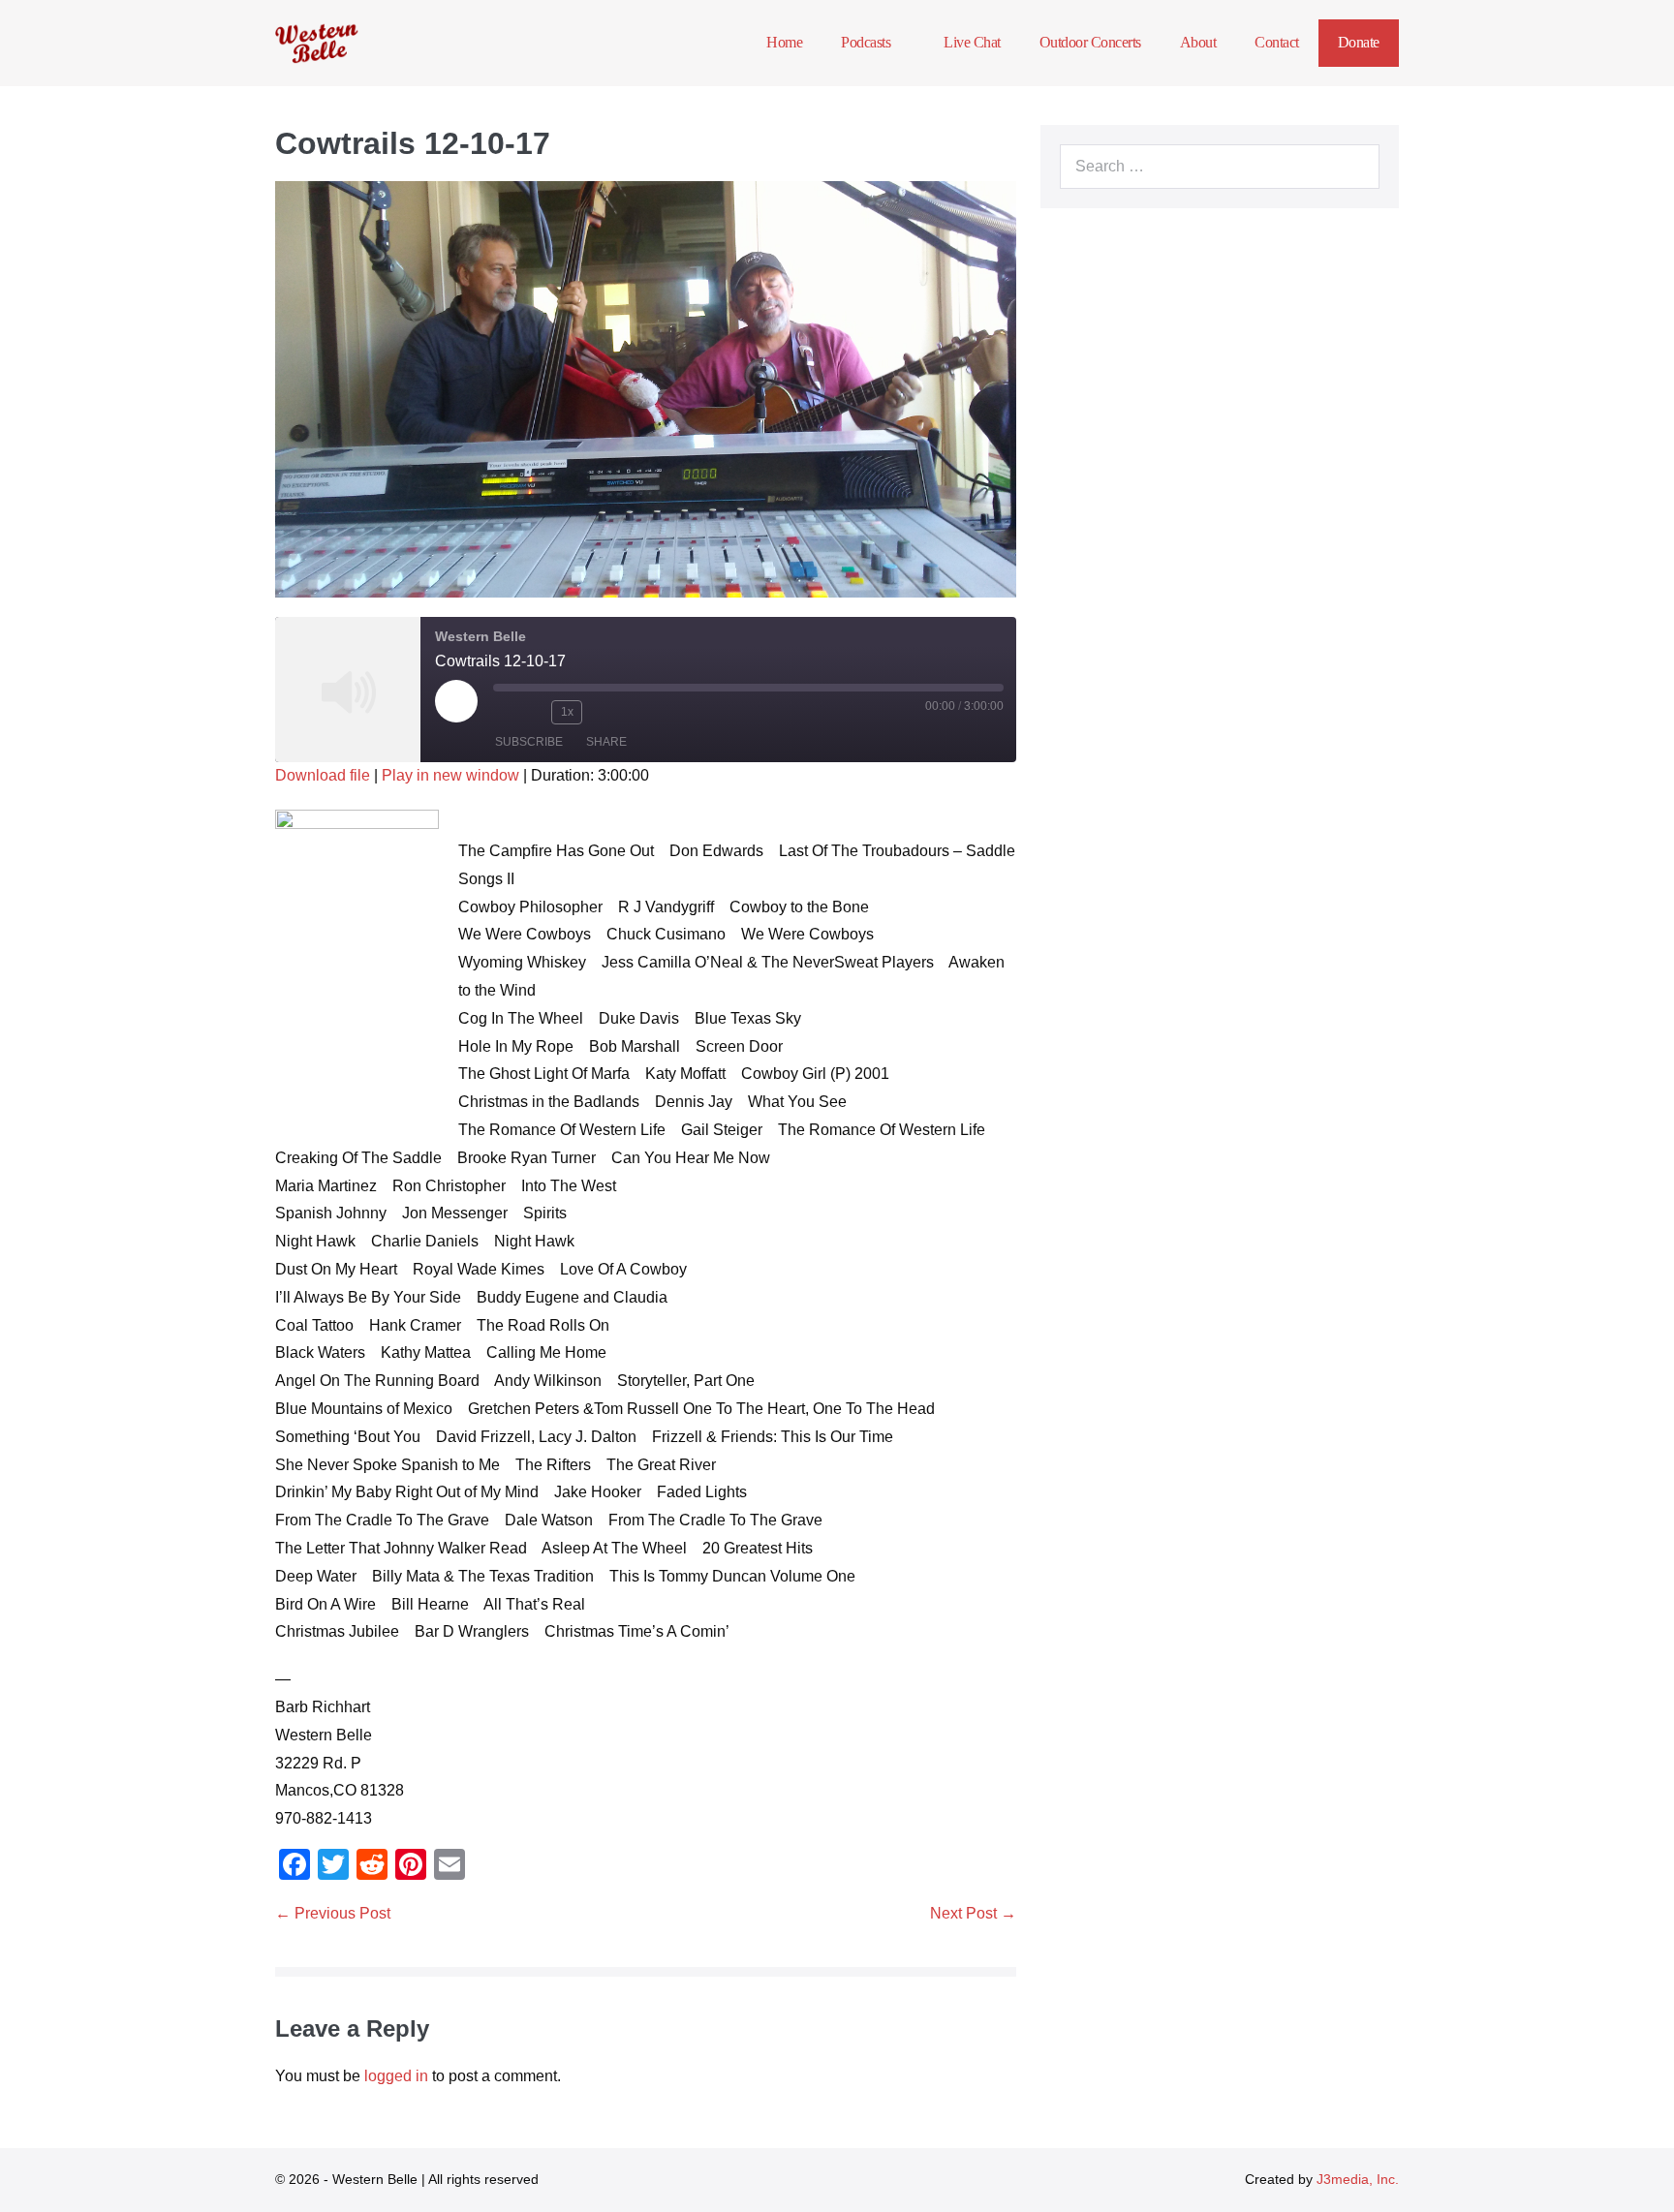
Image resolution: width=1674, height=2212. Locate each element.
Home (784, 42)
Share (606, 742)
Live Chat (972, 42)
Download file (323, 775)
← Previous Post (333, 1913)
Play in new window (450, 775)
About (1198, 42)
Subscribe (529, 742)
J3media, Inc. (1358, 2179)
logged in (396, 2076)
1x (567, 712)
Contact (1277, 42)
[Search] (1354, 167)
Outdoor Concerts (1090, 42)
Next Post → (973, 1913)
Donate (1359, 42)
